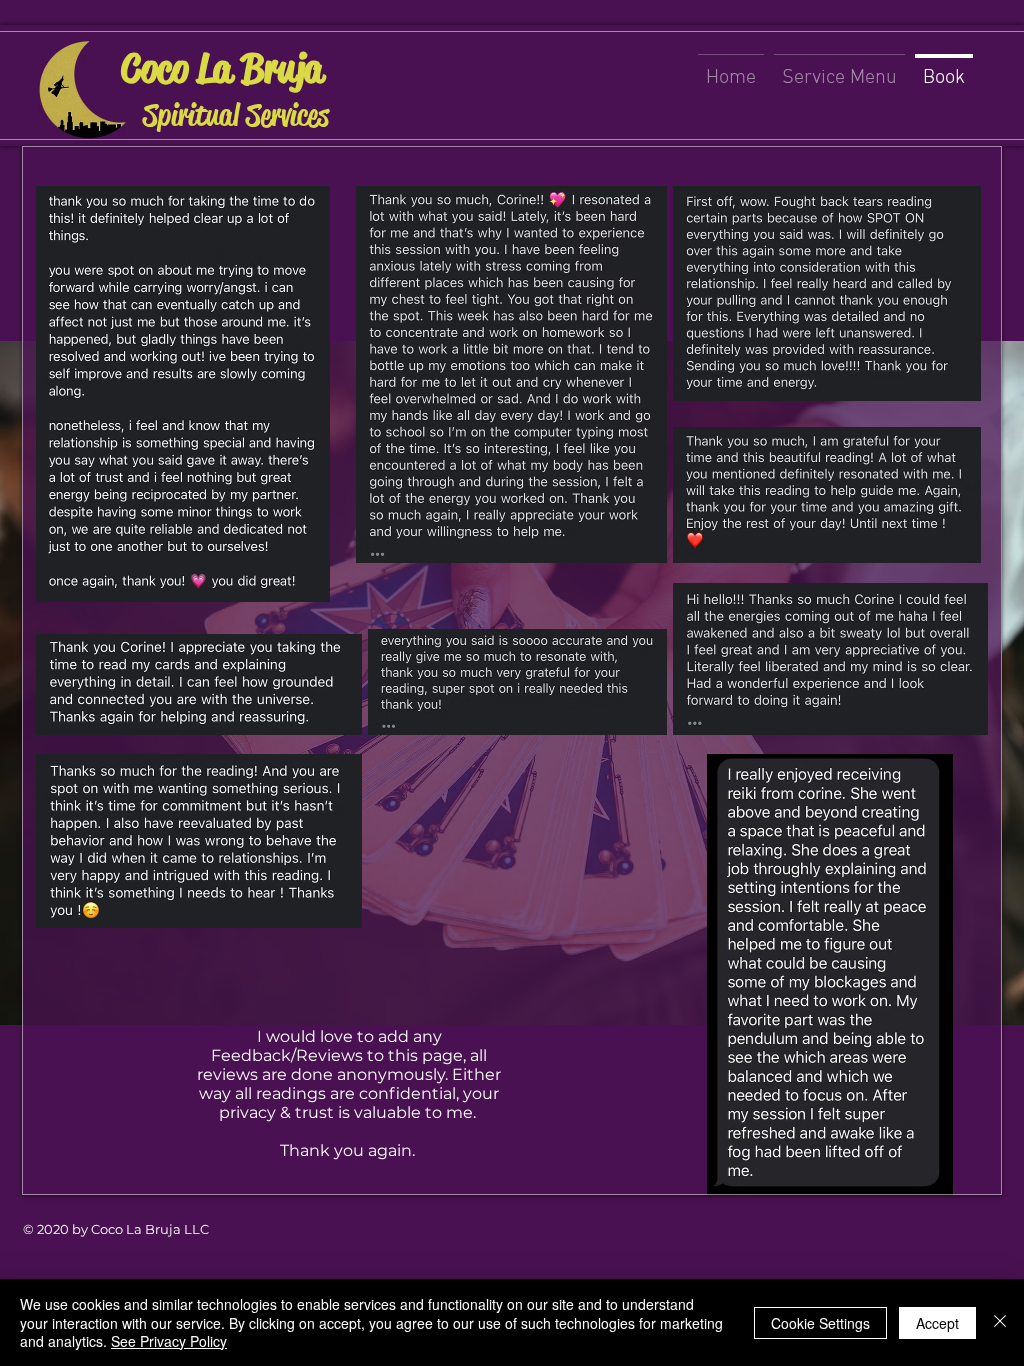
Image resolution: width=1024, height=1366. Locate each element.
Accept (937, 1323)
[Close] (1000, 1322)
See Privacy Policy (169, 1341)
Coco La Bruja (222, 68)
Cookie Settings (820, 1323)
